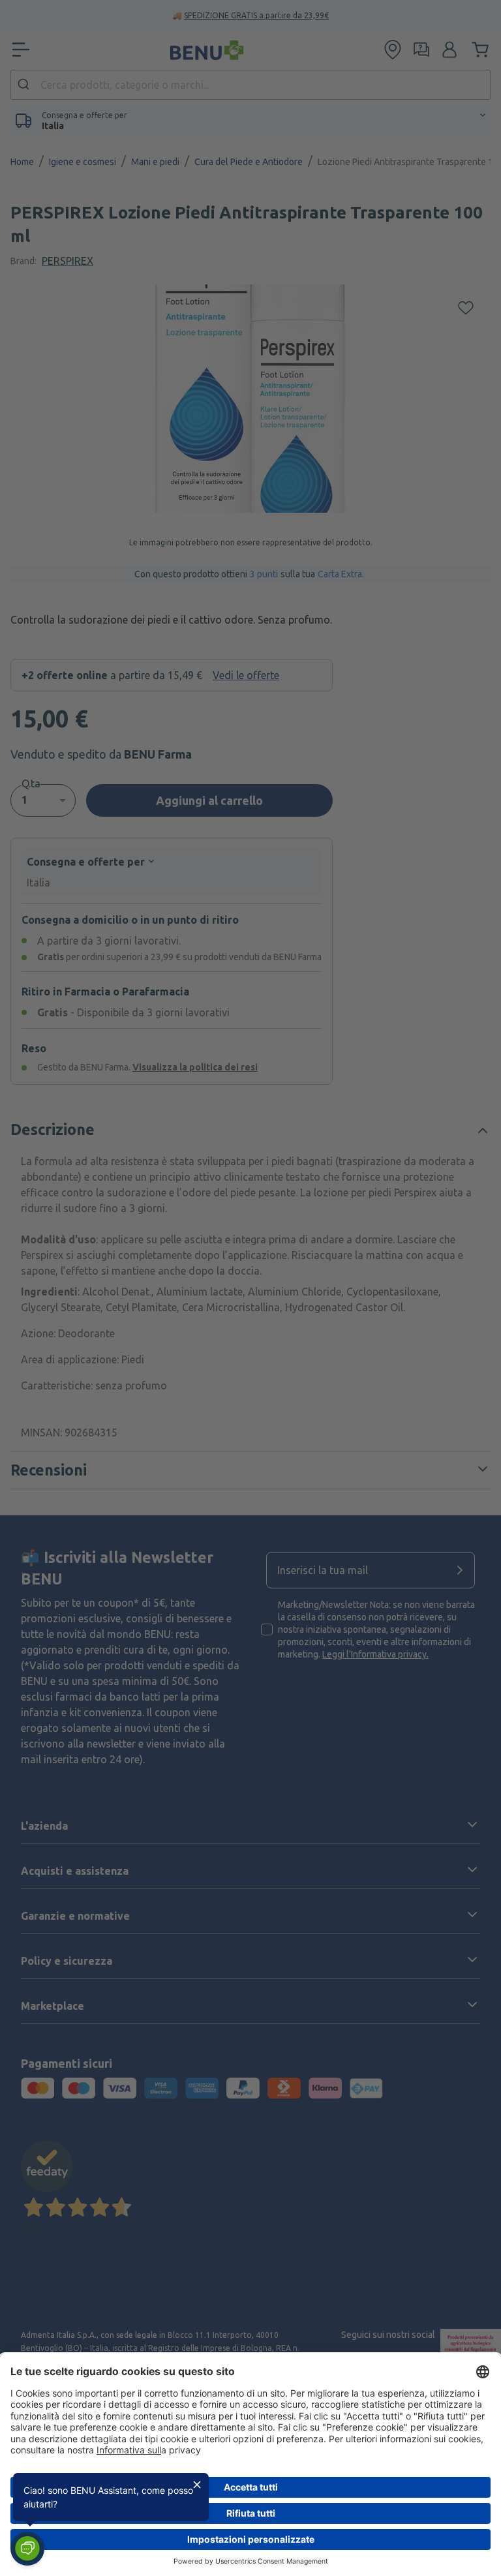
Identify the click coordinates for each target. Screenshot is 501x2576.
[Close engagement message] (197, 2485)
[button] (27, 2549)
